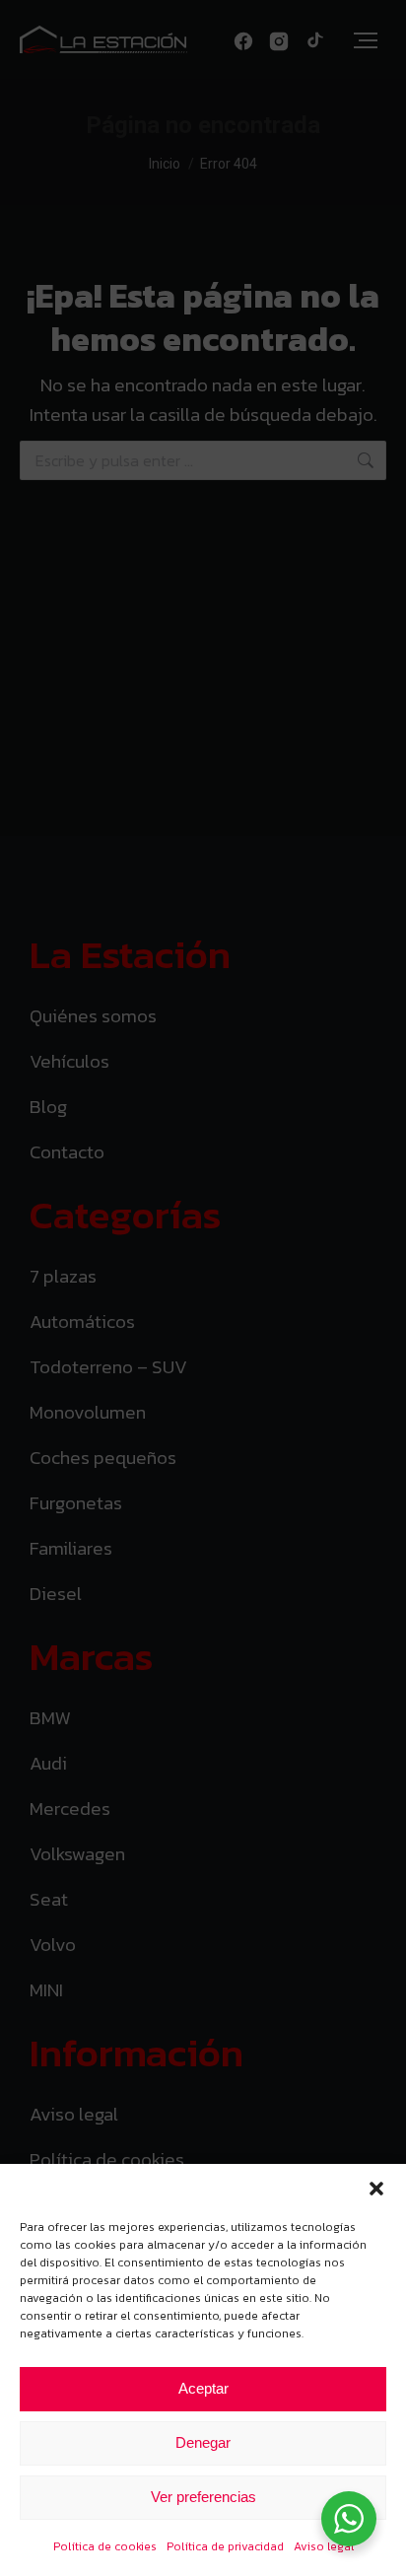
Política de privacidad (225, 2546)
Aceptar (203, 2388)
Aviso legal (324, 2546)
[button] (376, 2189)
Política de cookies (105, 2546)
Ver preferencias (203, 2497)
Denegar (203, 2442)
